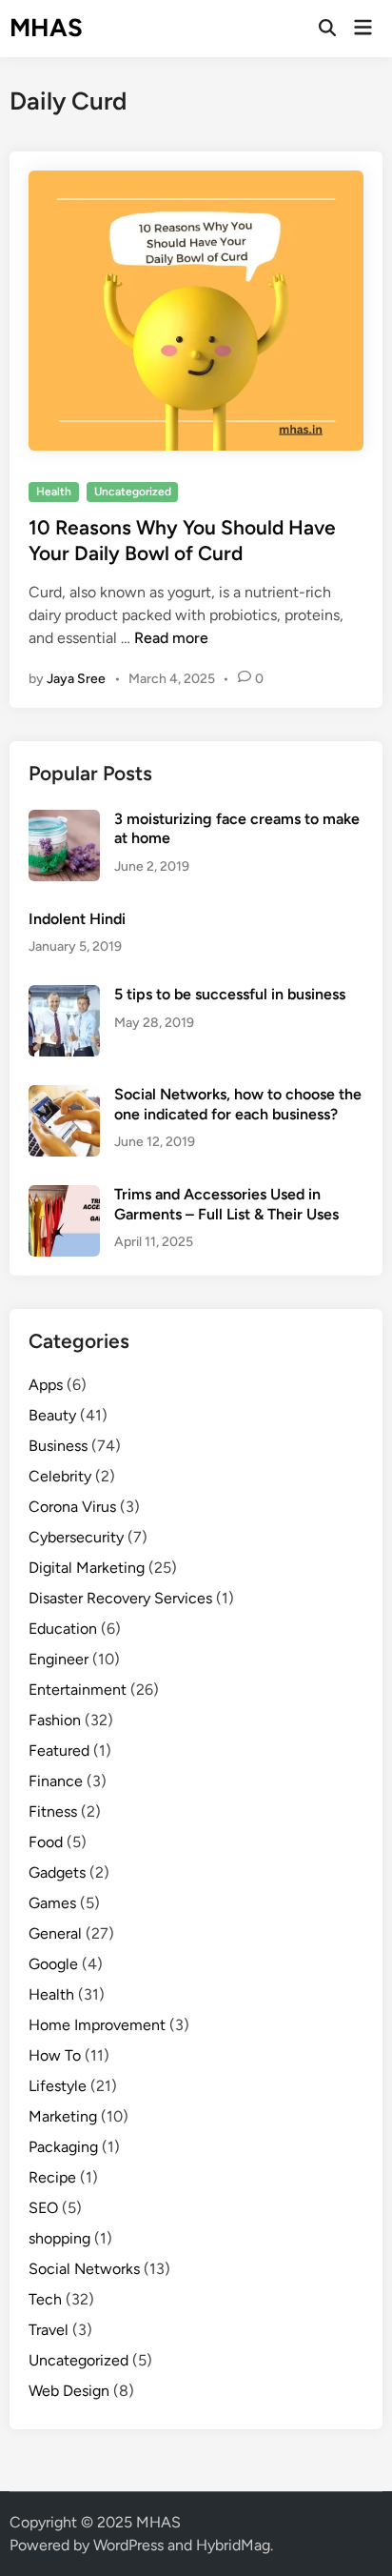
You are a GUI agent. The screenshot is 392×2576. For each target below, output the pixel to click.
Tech (45, 2299)
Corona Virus (72, 1507)
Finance (56, 1781)
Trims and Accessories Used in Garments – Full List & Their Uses (226, 1204)
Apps (46, 1385)
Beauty (52, 1415)
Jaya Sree (76, 679)
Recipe (52, 2177)
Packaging (63, 2147)
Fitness (53, 1811)
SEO (43, 2208)
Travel (49, 2330)
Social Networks (84, 2269)
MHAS (46, 28)
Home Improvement (97, 2025)
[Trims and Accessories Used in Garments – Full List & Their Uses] (64, 1196)
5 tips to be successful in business (230, 994)
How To (55, 2055)
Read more (171, 638)
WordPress (128, 2545)
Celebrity (60, 1476)
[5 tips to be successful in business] (64, 996)
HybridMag (233, 2545)
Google (53, 1964)
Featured (59, 1751)
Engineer (59, 1659)
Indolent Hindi (77, 919)
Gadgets (57, 1872)
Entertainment (78, 1690)
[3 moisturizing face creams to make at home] (64, 821)
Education (63, 1629)
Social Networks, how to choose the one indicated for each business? (238, 1104)
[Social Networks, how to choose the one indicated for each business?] (64, 1096)
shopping (59, 2238)
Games (52, 1903)
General (55, 1933)
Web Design (69, 2391)
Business (58, 1446)
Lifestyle (58, 2086)
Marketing (63, 2116)
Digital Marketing (87, 1568)
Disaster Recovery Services (120, 1598)
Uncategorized (133, 492)
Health (54, 492)
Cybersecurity (76, 1537)
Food (46, 1842)
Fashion (55, 1720)
